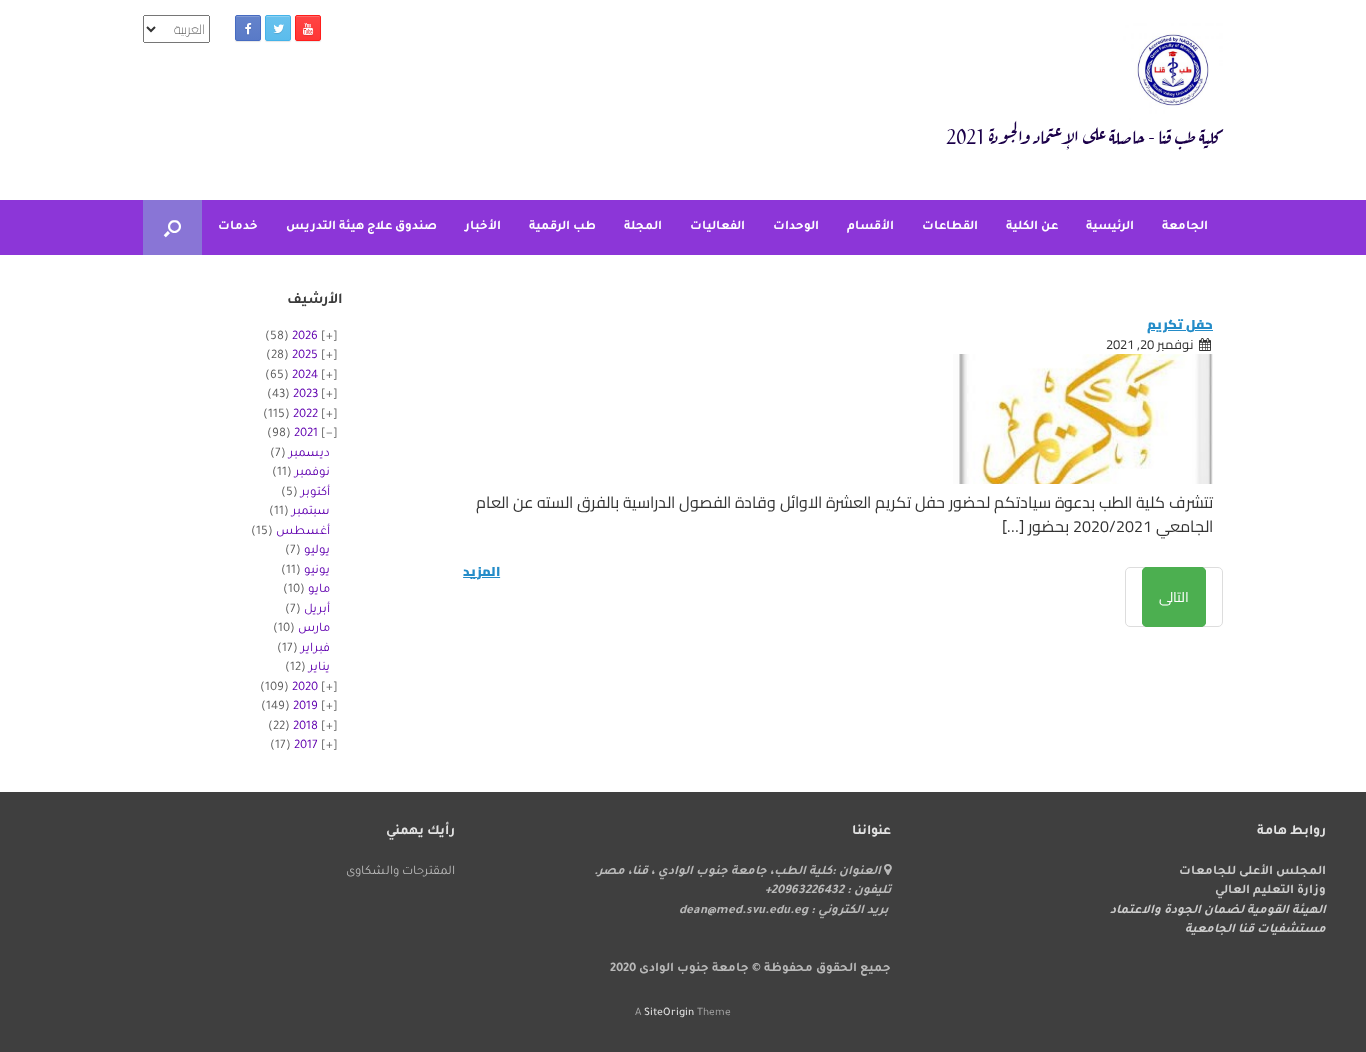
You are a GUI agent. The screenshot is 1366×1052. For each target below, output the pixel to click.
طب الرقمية (562, 227)
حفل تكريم (1180, 324)
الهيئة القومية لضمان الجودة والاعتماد (1218, 911)
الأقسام (870, 227)
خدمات (238, 227)
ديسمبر (309, 454)
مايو (319, 590)
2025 (305, 356)
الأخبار (483, 227)
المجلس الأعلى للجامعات (1252, 872)
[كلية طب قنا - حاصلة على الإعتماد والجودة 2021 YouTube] (308, 28)
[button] (172, 227)
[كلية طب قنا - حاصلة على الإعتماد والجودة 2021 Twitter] (278, 28)
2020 (305, 688)
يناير (319, 668)
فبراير (315, 649)
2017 (306, 746)
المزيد (481, 572)
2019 (305, 707)
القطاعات (950, 227)
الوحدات (796, 227)
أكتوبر (315, 493)
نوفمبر (312, 473)
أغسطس (303, 532)
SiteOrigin (669, 1013)
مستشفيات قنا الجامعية (1255, 930)
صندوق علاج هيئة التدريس (361, 227)
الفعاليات (717, 227)
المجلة (643, 227)
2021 (306, 434)
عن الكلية (1032, 227)
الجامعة (1185, 227)
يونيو (317, 571)
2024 (305, 376)
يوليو (317, 551)
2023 (305, 395)
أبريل (317, 610)
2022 (305, 415)
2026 (305, 337)
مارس (314, 629)
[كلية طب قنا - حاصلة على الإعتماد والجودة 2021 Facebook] (248, 28)
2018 (305, 727)
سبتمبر (311, 512)
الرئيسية (1110, 227)
